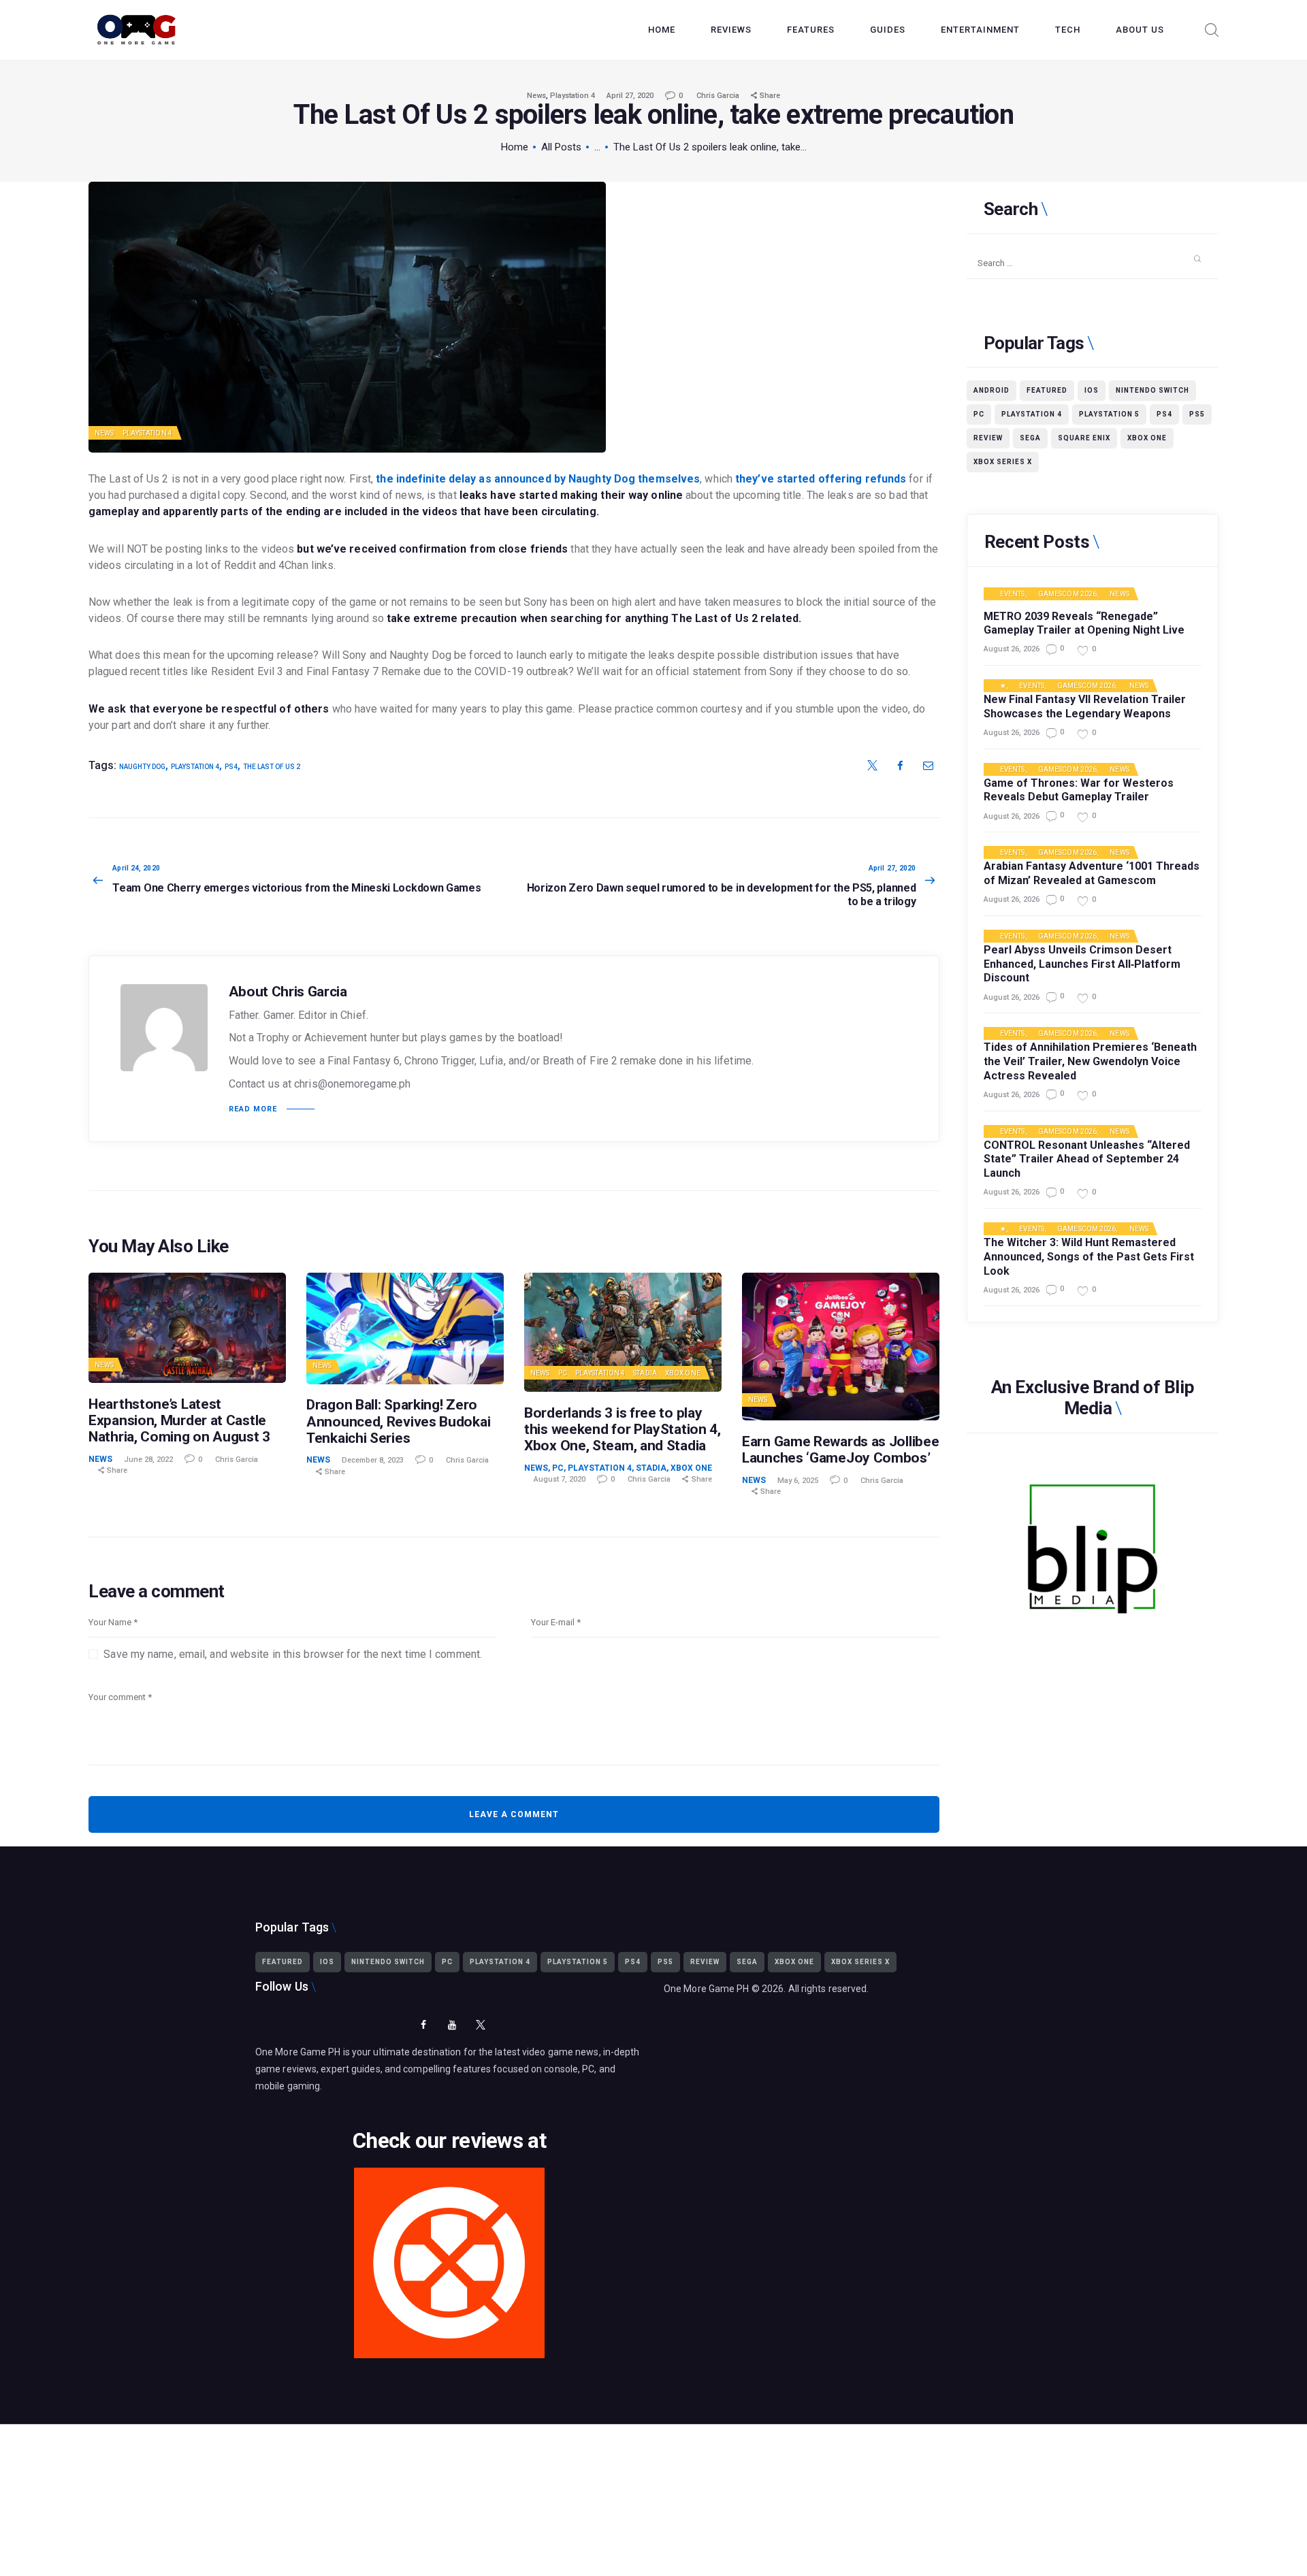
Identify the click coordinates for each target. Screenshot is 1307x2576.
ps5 (1197, 414)
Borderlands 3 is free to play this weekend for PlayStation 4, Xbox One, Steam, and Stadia (623, 1429)
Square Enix (1084, 438)
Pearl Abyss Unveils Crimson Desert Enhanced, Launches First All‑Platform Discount (1082, 964)
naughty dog (142, 767)
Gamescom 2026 (1067, 594)
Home (515, 147)
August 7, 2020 (560, 1479)
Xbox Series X (1003, 462)
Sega (1030, 438)
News (536, 96)
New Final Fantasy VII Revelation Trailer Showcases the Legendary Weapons (1085, 706)
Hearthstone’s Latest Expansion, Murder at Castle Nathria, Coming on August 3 (179, 1420)
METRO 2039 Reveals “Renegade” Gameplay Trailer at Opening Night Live (1084, 623)
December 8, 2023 (373, 1460)
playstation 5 (1109, 414)
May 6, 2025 (798, 1481)
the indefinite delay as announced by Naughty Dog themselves (538, 479)
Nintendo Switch (1152, 390)
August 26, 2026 (1012, 649)
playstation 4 (195, 767)
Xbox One (683, 1373)
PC (563, 1373)
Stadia (645, 1373)
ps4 (231, 767)
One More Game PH (707, 1989)
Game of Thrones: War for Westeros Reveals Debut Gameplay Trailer (1079, 790)
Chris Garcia (719, 96)
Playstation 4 (572, 96)
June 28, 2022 (148, 1460)
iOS (1092, 390)
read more (253, 1109)
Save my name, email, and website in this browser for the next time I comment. (293, 1654)
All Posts (561, 147)
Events (1013, 594)
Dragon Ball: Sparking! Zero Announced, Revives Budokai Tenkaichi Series (398, 1421)
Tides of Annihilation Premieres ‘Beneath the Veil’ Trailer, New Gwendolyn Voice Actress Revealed (1090, 1061)
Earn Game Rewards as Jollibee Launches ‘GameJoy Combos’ (840, 1450)
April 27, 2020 (630, 96)
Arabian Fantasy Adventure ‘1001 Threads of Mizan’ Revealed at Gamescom (1092, 873)
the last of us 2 (272, 767)
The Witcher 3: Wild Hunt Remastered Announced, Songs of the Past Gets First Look (1089, 1257)
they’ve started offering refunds (821, 479)
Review (988, 438)
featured (1047, 390)
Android (991, 390)
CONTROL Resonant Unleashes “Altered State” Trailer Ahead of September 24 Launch (1087, 1159)
